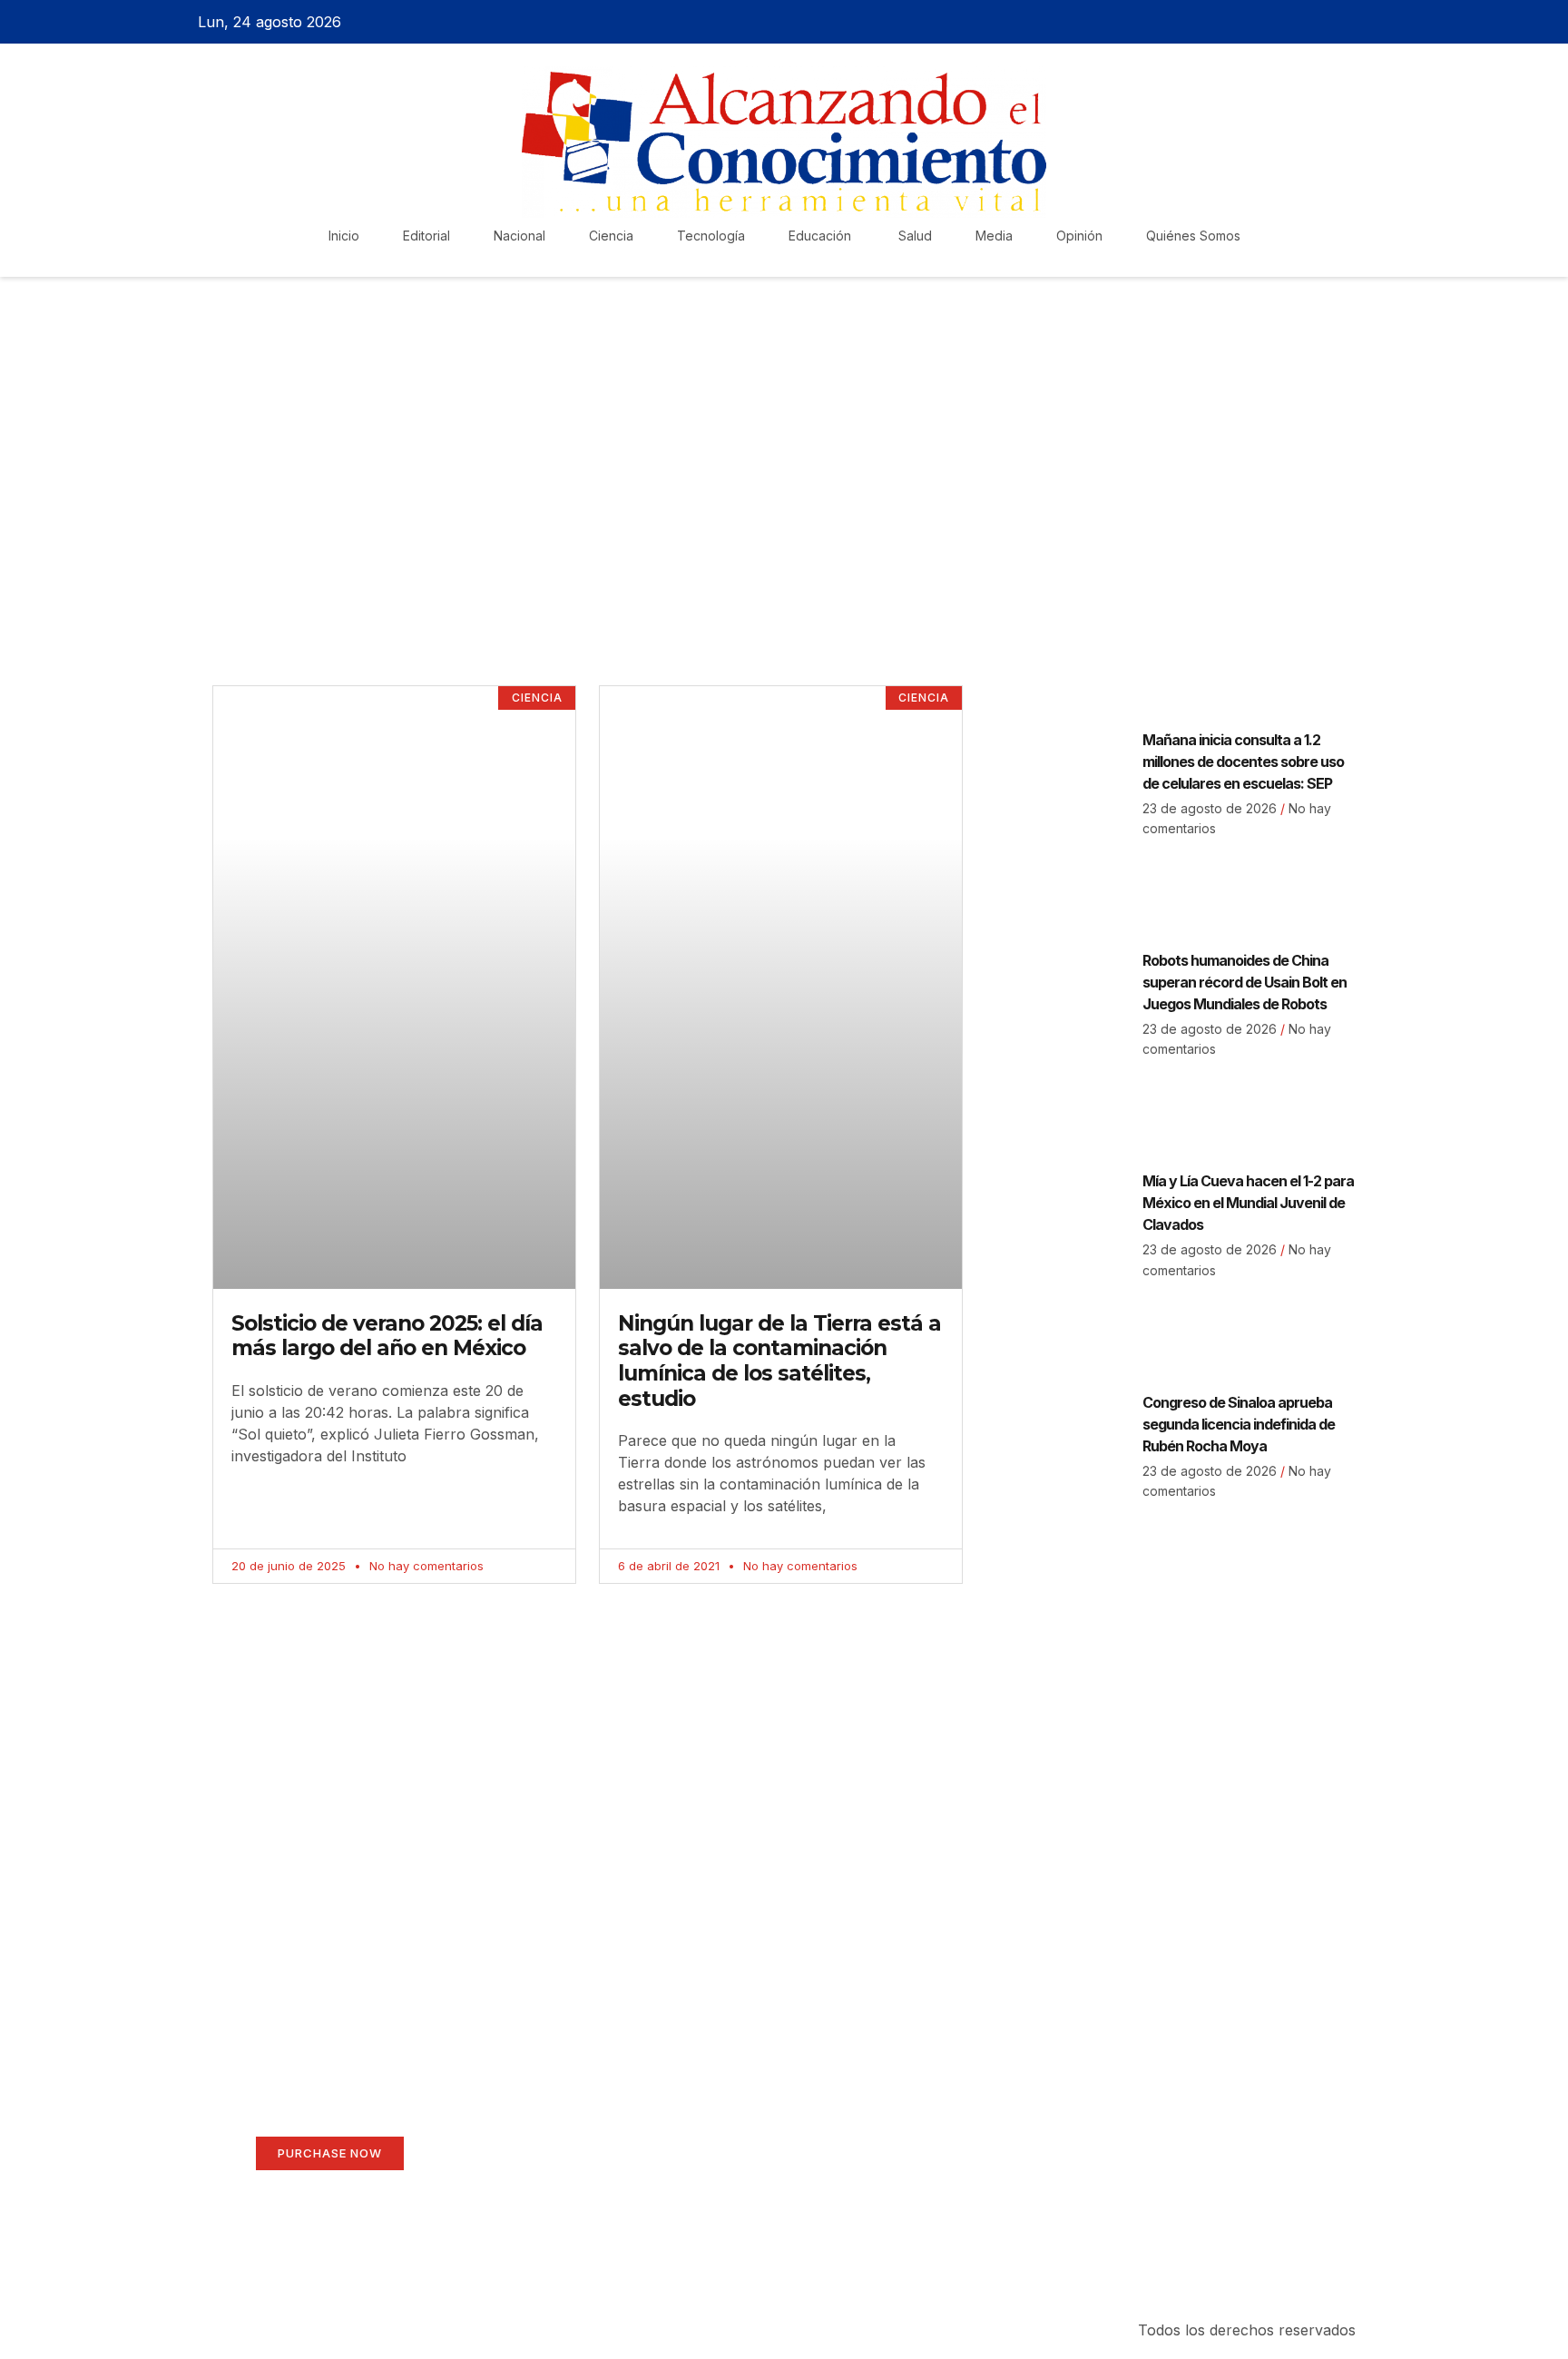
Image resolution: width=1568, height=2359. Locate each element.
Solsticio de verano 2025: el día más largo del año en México (387, 1336)
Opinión (1079, 236)
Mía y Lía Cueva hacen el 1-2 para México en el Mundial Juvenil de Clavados (1248, 1203)
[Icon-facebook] (1281, 22)
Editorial (426, 236)
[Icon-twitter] (1313, 22)
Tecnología (711, 236)
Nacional (519, 236)
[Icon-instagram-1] (1345, 22)
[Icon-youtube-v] (1377, 22)
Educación (822, 236)
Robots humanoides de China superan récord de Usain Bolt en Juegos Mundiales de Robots (1245, 982)
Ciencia (611, 236)
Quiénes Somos (1193, 236)
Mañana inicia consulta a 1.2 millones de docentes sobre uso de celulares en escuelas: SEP (1243, 762)
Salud (915, 236)
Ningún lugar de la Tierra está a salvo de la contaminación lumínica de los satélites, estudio (779, 1361)
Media (994, 236)
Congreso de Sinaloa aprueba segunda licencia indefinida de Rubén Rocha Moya (1239, 1424)
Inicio (344, 236)
